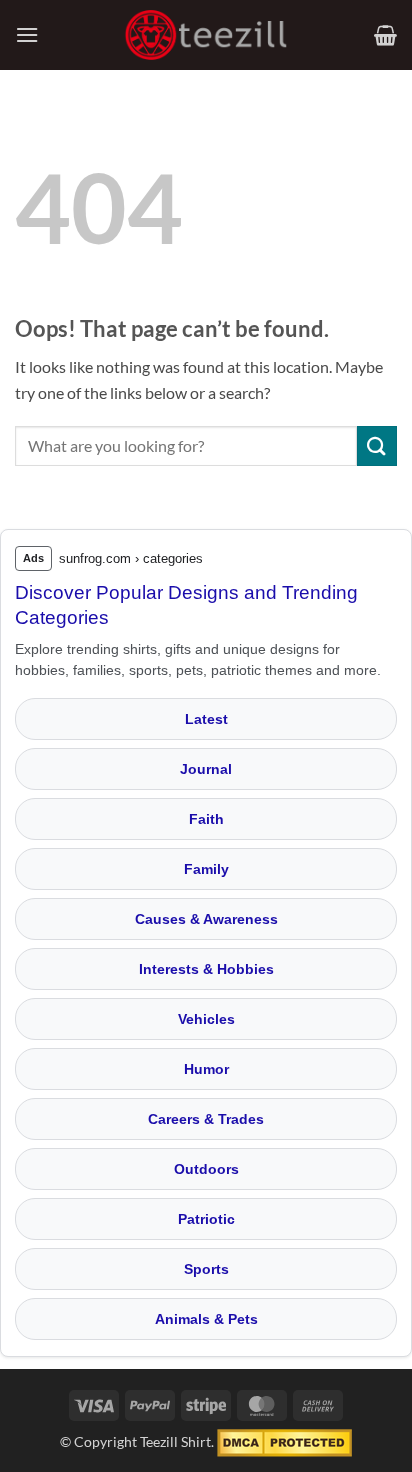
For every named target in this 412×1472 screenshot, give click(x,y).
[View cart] (385, 35)
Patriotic (206, 1219)
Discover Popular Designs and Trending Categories (186, 605)
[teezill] (206, 35)
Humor (206, 1069)
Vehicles (206, 1019)
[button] (27, 34)
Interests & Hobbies (206, 969)
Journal (206, 769)
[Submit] (377, 445)
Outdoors (206, 1169)
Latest (206, 719)
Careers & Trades (206, 1119)
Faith (206, 819)
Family (206, 869)
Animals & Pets (206, 1319)
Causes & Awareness (206, 919)
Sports (206, 1269)
